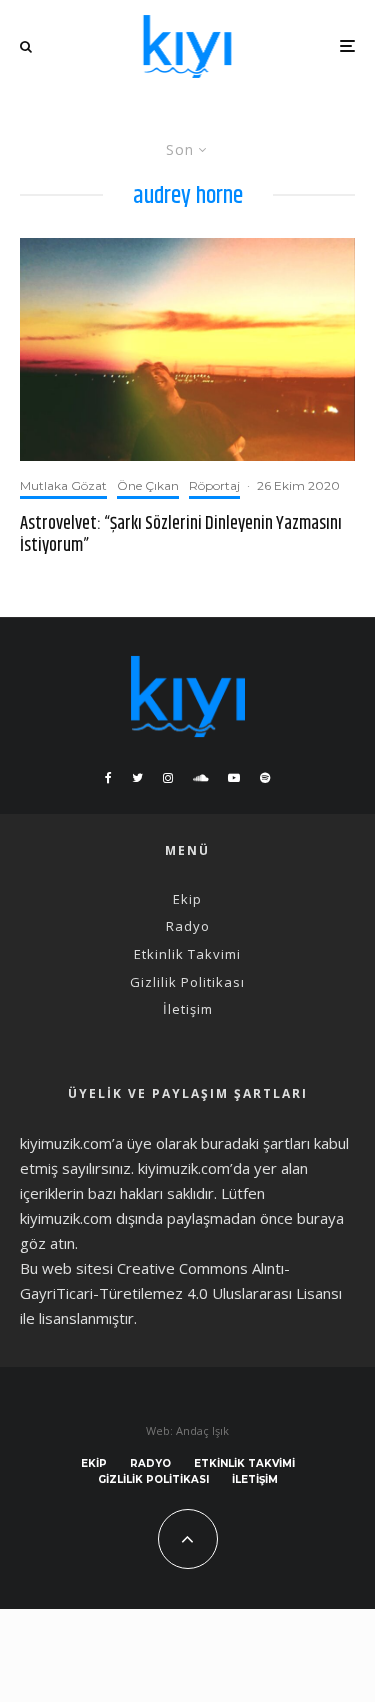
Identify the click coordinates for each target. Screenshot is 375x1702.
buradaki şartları (255, 1143)
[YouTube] (234, 778)
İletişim (188, 1009)
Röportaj (214, 485)
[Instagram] (168, 778)
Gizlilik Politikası (187, 982)
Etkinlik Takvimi (187, 954)
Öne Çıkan (148, 485)
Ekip (187, 899)
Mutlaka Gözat (63, 485)
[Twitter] (137, 778)
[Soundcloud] (200, 778)
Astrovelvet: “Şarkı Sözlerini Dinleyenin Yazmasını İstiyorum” (181, 535)
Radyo (188, 926)
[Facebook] (108, 778)
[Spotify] (265, 778)
